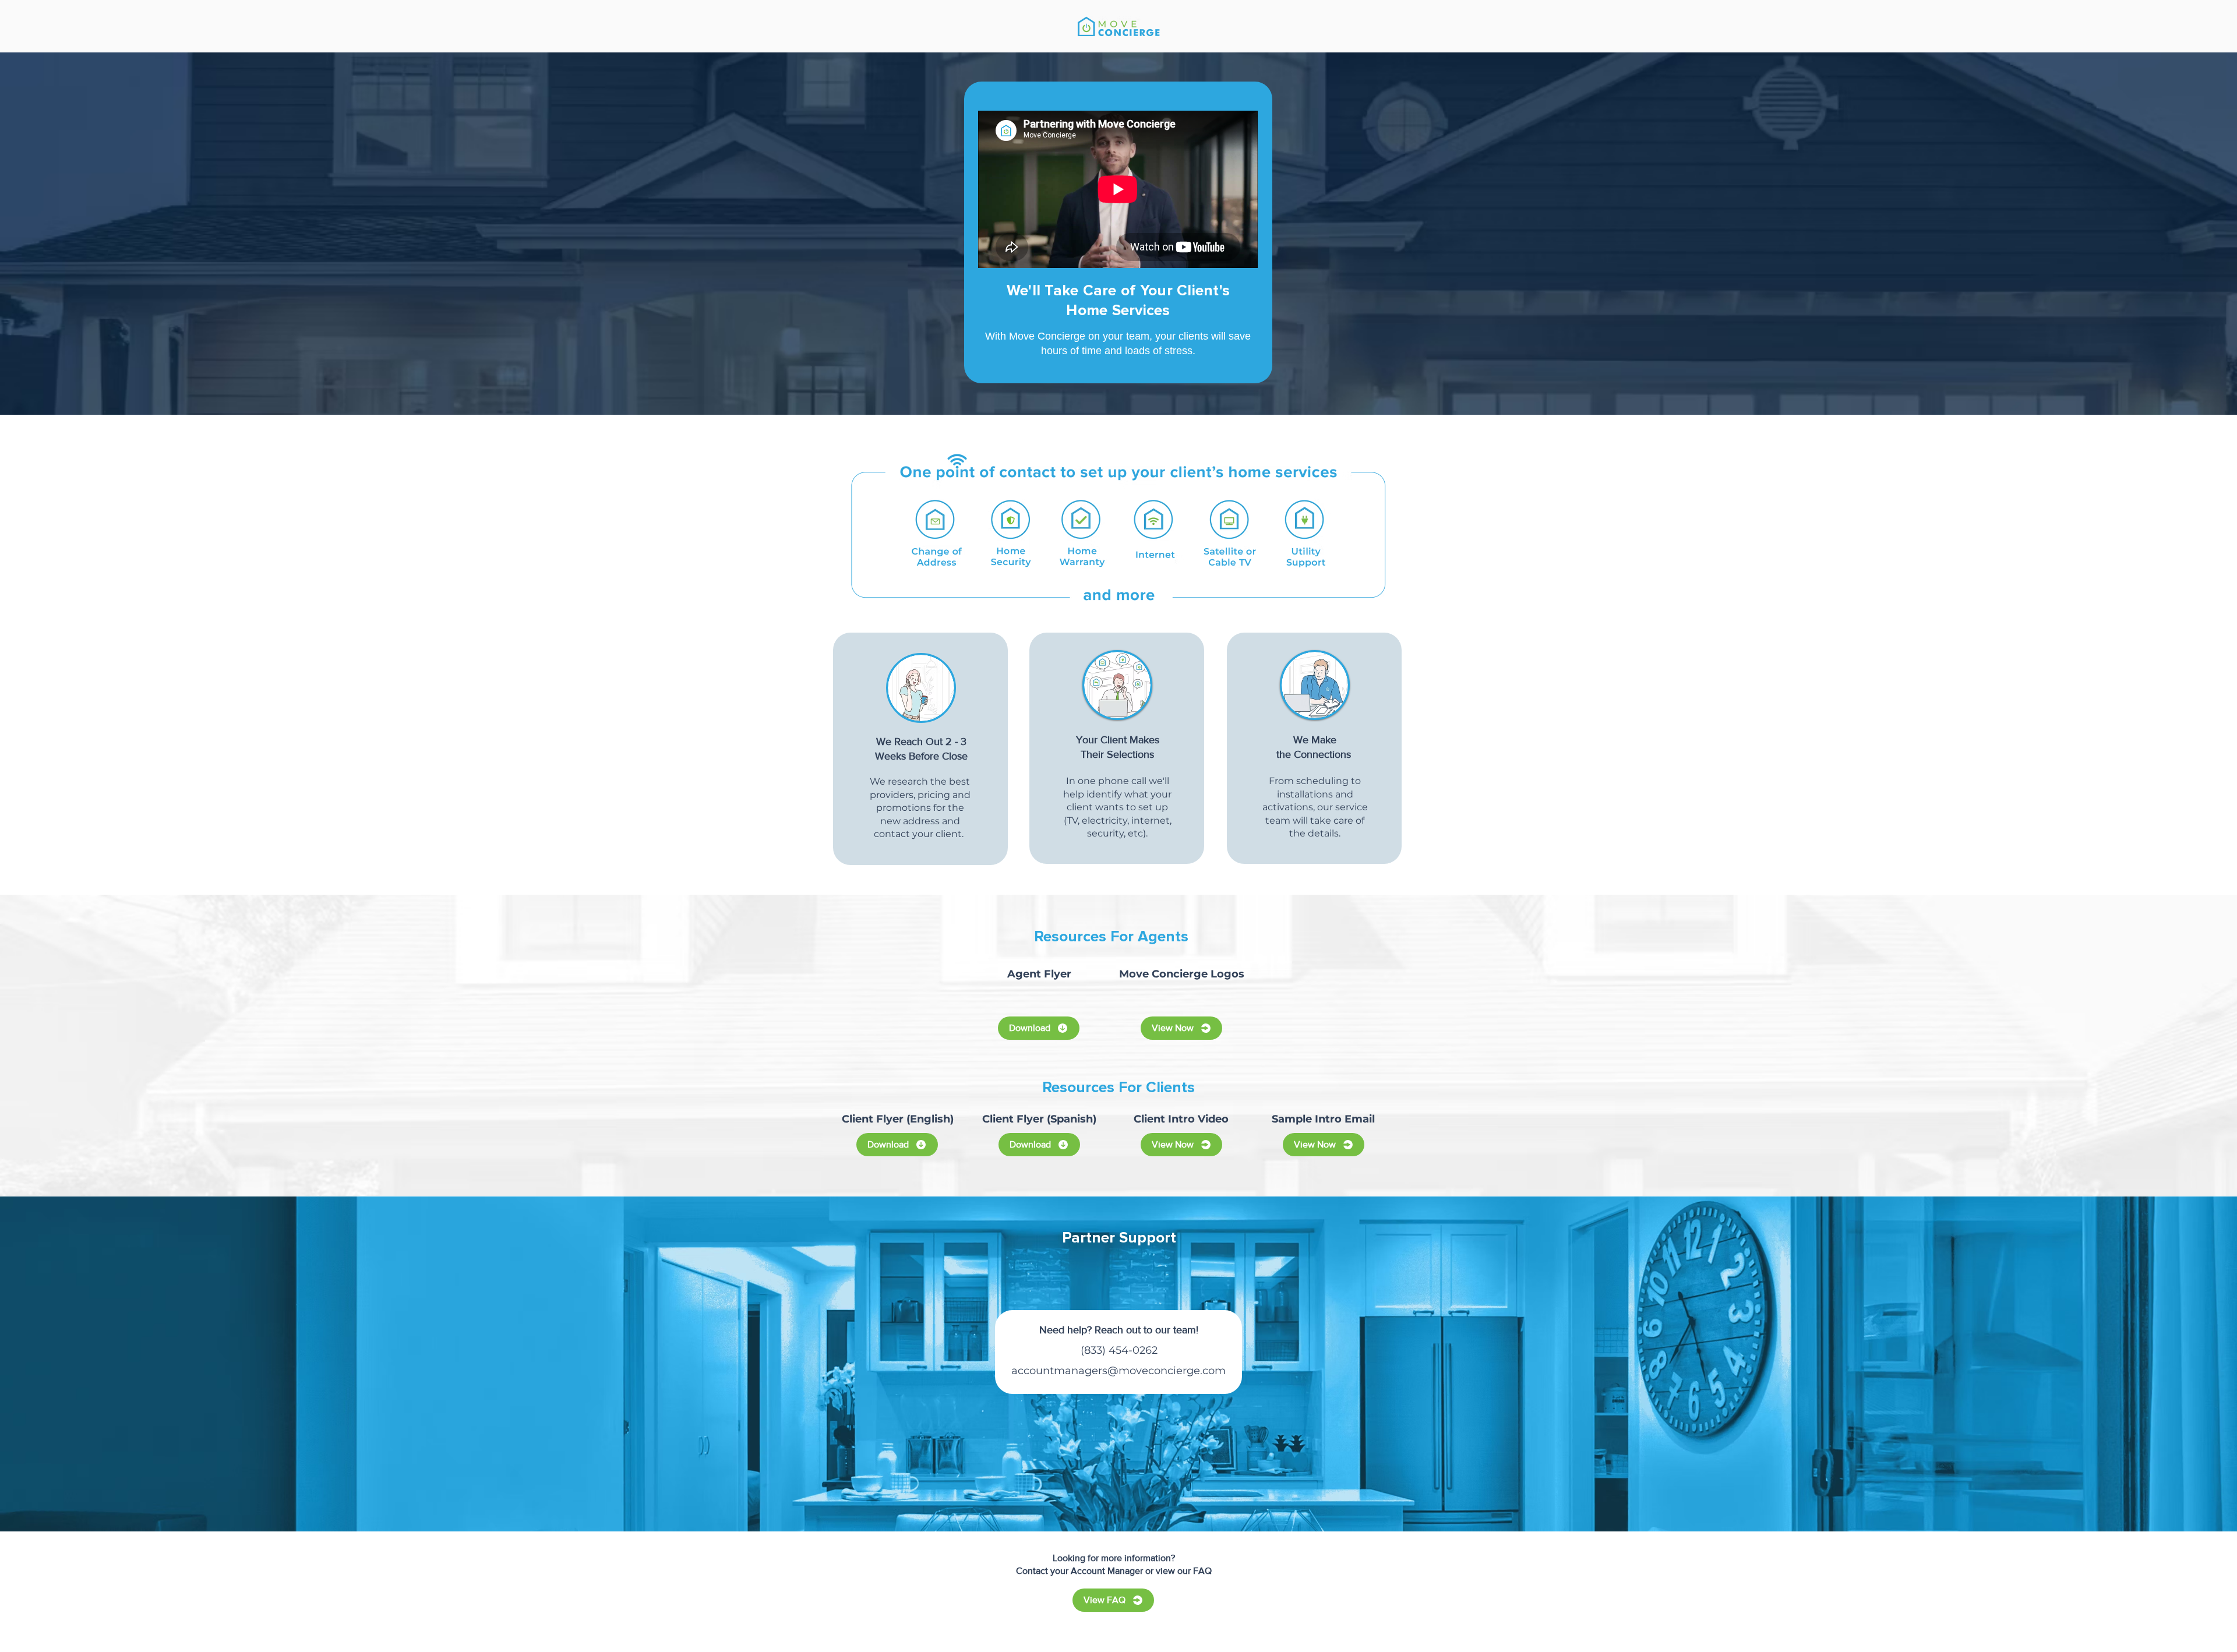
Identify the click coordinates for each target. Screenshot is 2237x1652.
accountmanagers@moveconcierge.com (1118, 1371)
